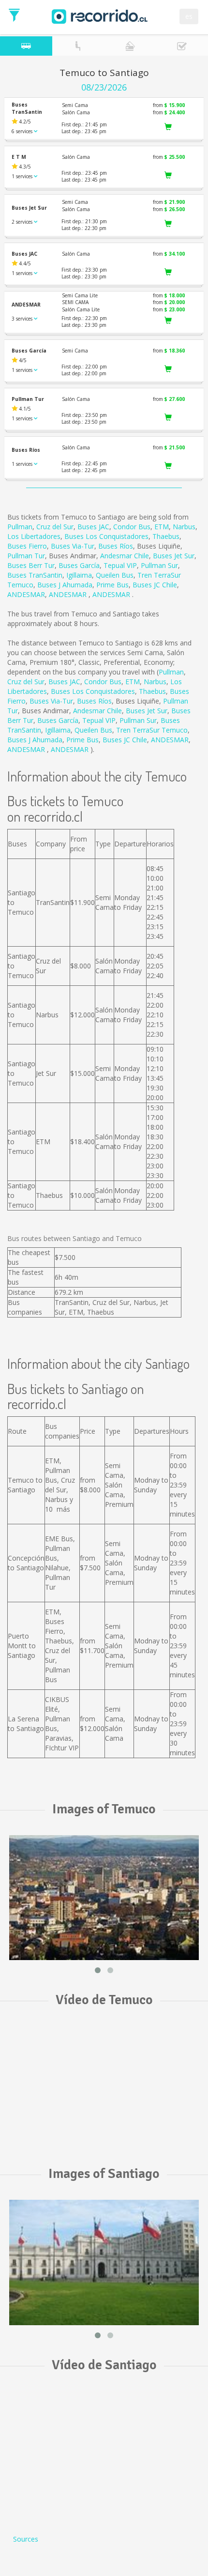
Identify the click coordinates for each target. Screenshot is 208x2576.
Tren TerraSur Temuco (152, 730)
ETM (162, 527)
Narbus (184, 527)
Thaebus (166, 536)
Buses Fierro (27, 546)
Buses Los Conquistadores (106, 536)
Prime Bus (112, 585)
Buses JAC (93, 527)
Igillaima (79, 575)
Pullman (20, 527)
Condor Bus (132, 527)
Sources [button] (26, 2539)
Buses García (79, 565)
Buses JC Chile (155, 585)
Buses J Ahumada (65, 585)
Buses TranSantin (35, 575)
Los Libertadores (34, 536)
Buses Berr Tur (31, 565)
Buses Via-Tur (73, 546)
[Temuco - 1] (104, 1898)
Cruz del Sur (55, 527)
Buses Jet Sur (174, 556)
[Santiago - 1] (104, 2262)
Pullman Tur (26, 556)
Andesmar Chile (125, 556)
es (189, 16)
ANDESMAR (26, 594)
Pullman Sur (159, 565)
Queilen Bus (115, 575)
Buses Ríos (116, 546)
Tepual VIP (120, 565)
